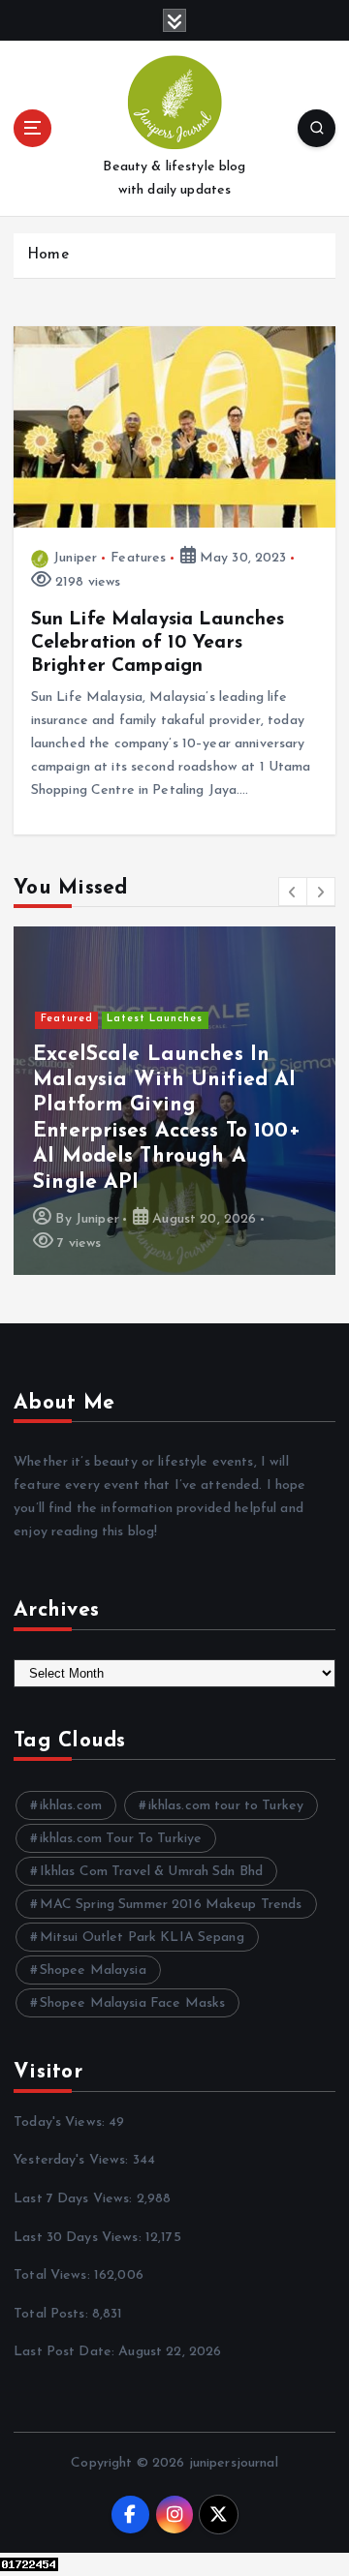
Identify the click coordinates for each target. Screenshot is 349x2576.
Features (138, 558)
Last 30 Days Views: (79, 2238)
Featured (67, 1019)
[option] (174, 1101)
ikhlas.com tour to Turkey (226, 1806)
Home (48, 255)
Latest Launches (155, 1019)
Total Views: (54, 2275)
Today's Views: (61, 2122)
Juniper (75, 558)
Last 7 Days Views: (75, 2199)
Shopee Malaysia (93, 1970)
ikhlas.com (71, 1806)
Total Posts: (53, 2314)
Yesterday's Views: (73, 2160)
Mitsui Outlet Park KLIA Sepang (142, 1938)
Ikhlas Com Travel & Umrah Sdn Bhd (152, 1872)
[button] (293, 892)
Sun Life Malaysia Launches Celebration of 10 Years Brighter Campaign (158, 643)
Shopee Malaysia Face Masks (133, 2003)
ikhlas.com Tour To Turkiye (121, 1839)
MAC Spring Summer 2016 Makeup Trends (171, 1905)
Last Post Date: (66, 2352)
